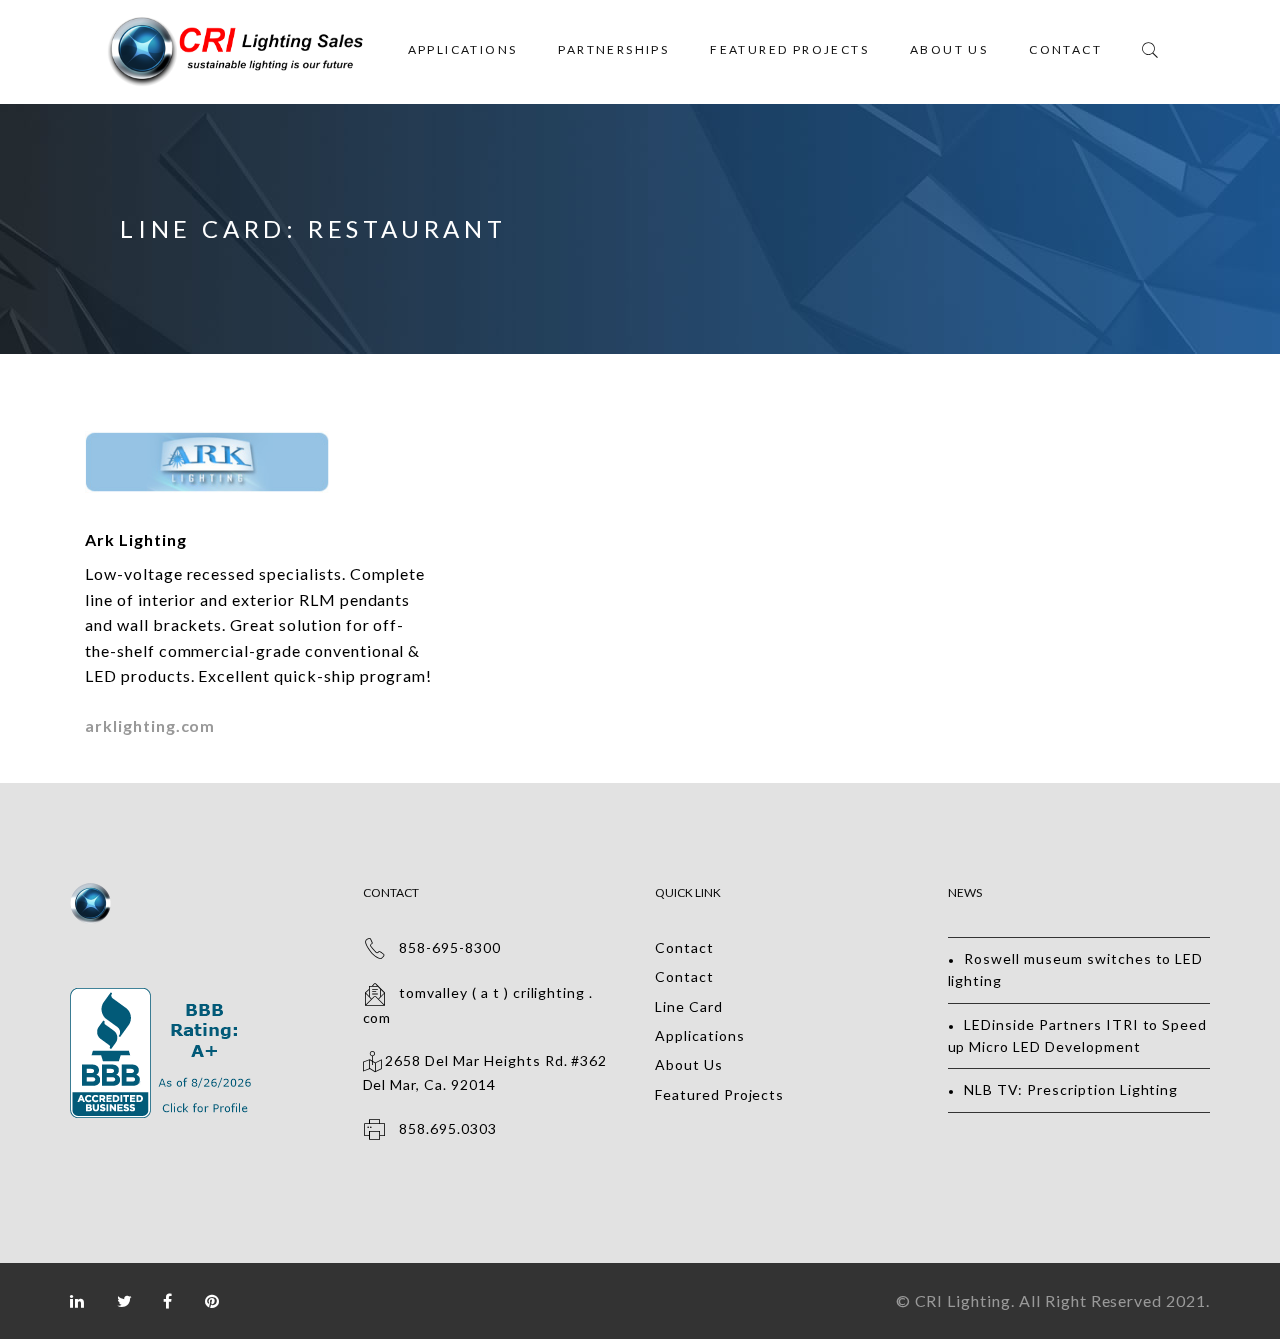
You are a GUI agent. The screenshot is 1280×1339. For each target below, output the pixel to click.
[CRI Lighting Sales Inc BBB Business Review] (163, 998)
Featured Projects (789, 49)
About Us (949, 49)
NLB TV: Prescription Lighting (1071, 1089)
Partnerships (613, 49)
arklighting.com (150, 725)
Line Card (689, 1006)
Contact (1065, 49)
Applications (463, 49)
